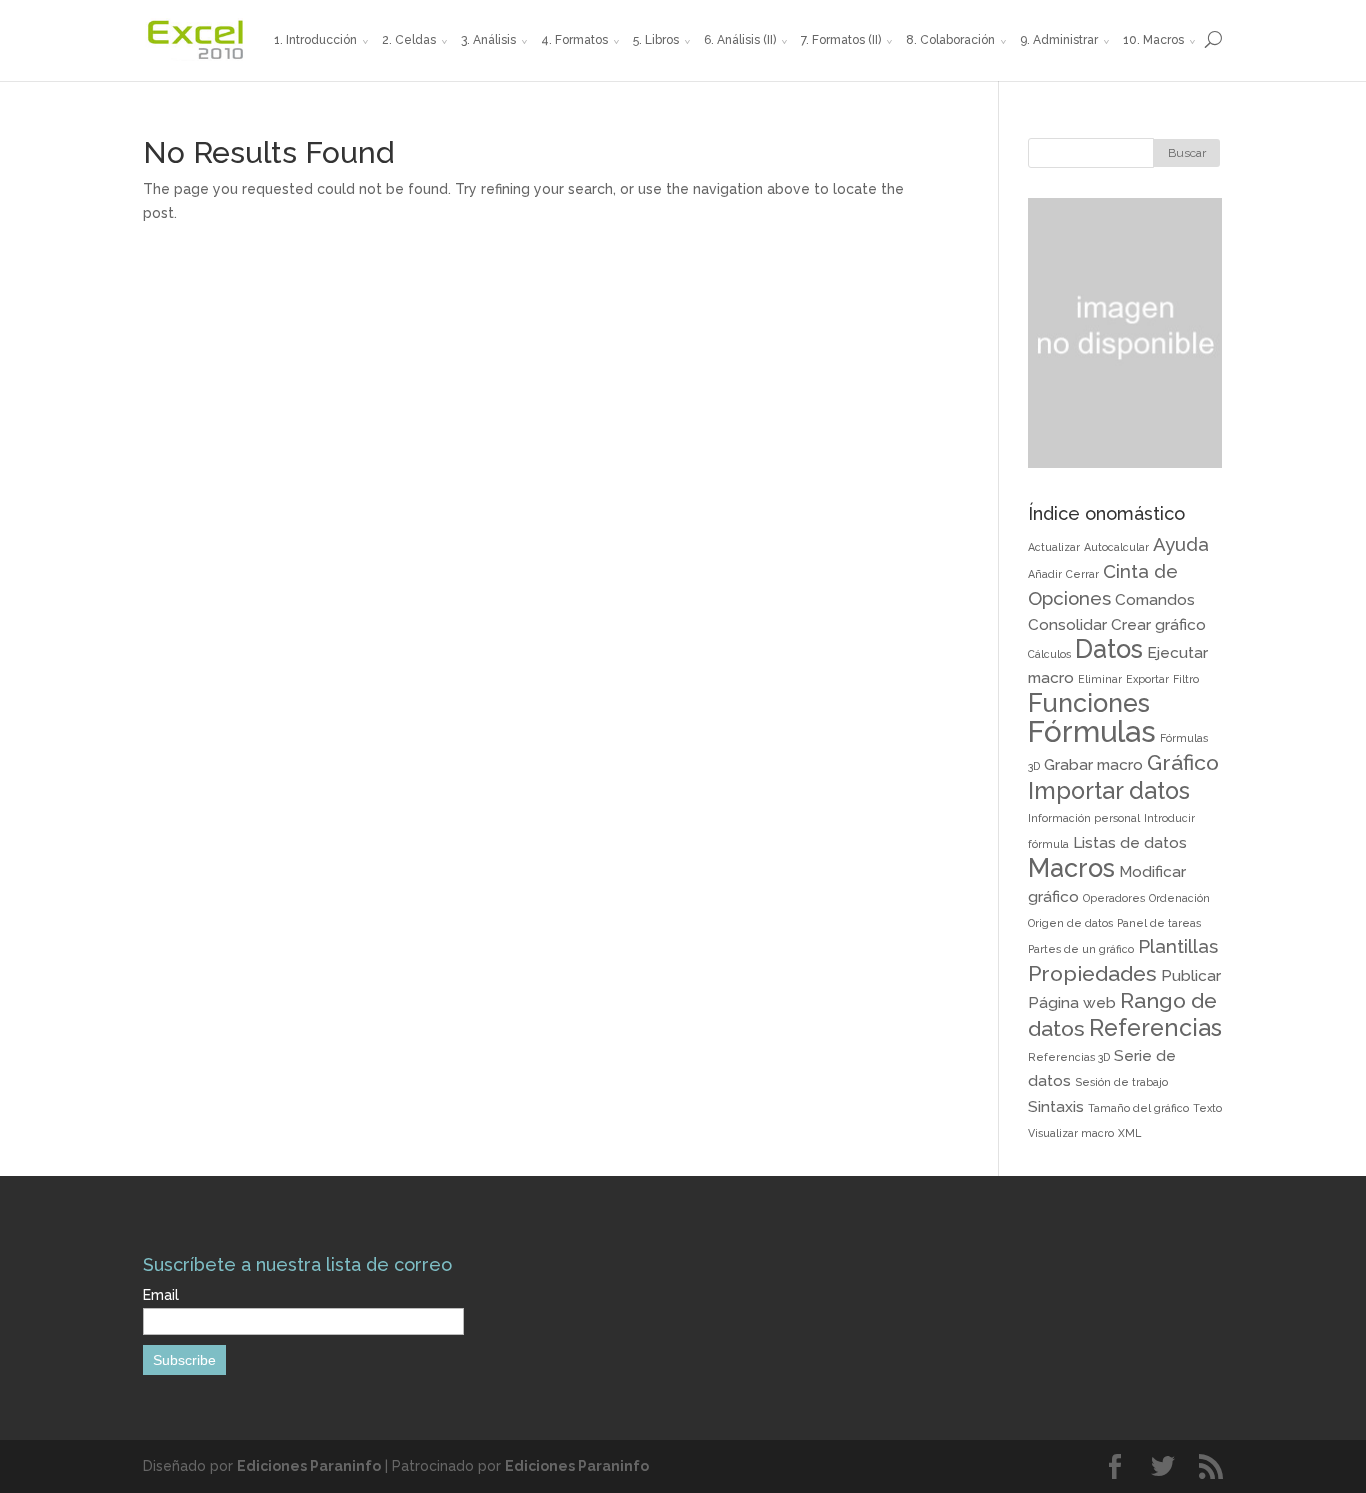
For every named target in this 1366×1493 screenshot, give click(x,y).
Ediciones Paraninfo (309, 1466)
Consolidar (1067, 624)
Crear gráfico (1158, 624)
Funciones (1089, 703)
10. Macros (1153, 40)
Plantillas (1178, 946)
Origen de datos (1070, 923)
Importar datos (1109, 790)
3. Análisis (488, 40)
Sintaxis (1056, 1106)
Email (161, 1295)
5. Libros (656, 40)
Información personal (1084, 818)
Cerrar (1082, 574)
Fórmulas (1092, 731)
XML (1129, 1133)
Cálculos (1049, 654)
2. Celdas (409, 40)
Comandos (1155, 599)
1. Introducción (315, 40)
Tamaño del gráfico (1138, 1108)
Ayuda (1181, 544)
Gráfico (1183, 762)
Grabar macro (1093, 764)
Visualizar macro (1071, 1133)
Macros (1071, 868)
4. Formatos (574, 40)
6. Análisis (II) (740, 40)
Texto (1207, 1108)
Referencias (1155, 1027)
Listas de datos (1130, 842)
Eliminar (1100, 679)
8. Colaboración (950, 40)
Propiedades (1092, 973)
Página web (1072, 1002)
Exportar (1147, 679)
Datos (1109, 649)
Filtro (1186, 679)
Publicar (1191, 975)
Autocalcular (1116, 547)
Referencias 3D (1069, 1057)
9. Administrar (1059, 40)
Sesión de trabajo (1121, 1082)
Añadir (1045, 574)
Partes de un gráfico (1081, 949)
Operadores (1114, 898)
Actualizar (1054, 547)
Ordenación (1179, 898)
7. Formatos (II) (841, 40)
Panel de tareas (1159, 923)
